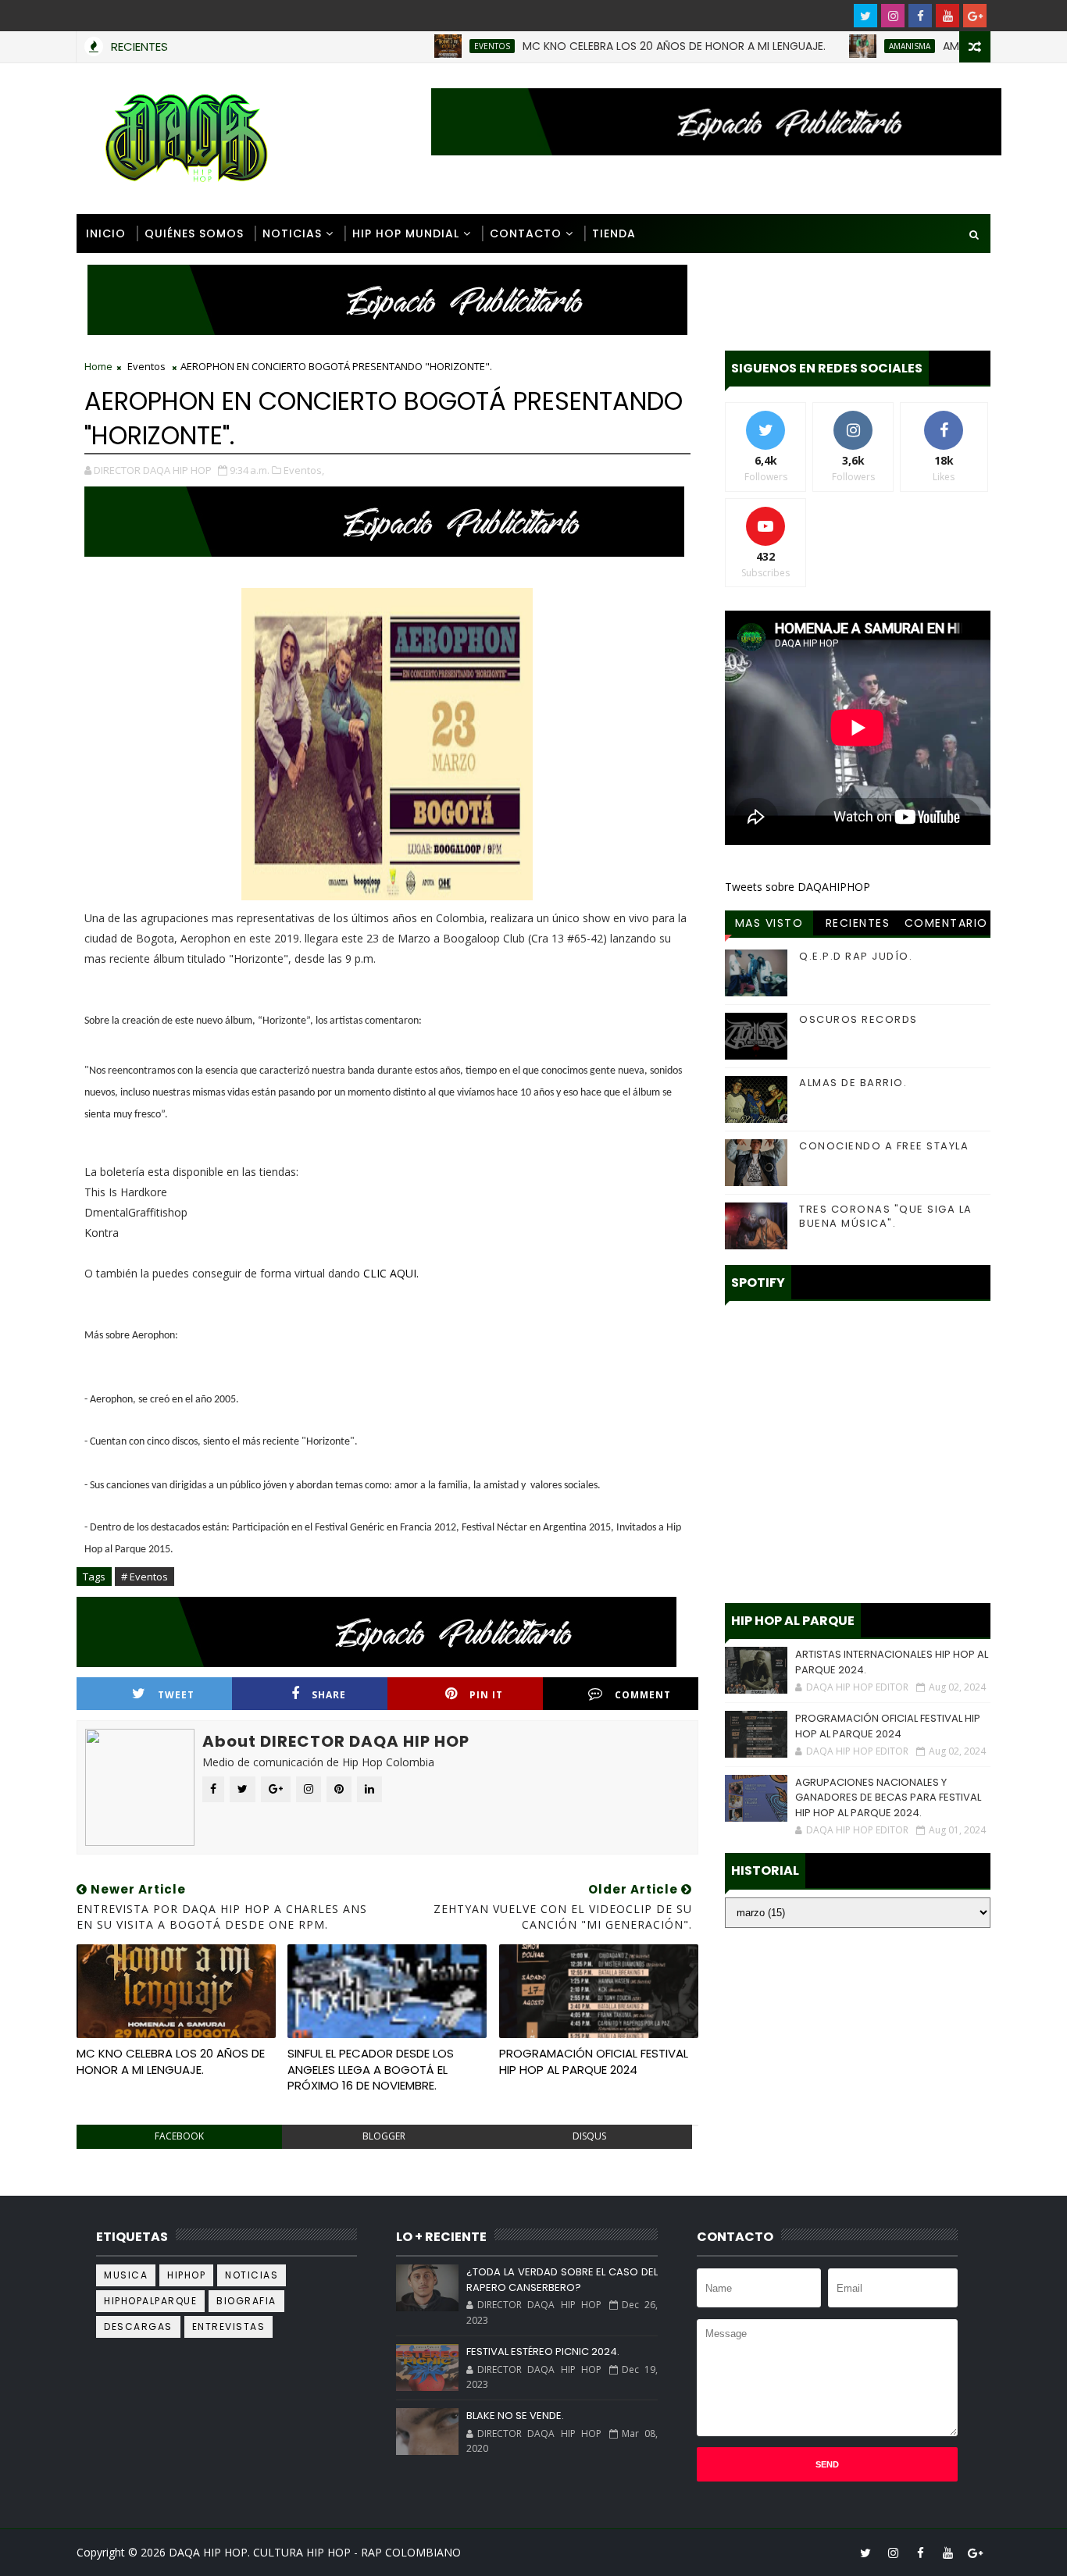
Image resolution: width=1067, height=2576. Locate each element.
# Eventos (145, 1577)
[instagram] (893, 16)
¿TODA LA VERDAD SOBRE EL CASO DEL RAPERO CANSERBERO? (562, 2280)
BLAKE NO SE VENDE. (515, 2416)
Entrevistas (229, 2327)
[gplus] (975, 16)
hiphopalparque (150, 2301)
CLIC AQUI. (391, 1273)
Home (98, 366)
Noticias (292, 233)
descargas (138, 2327)
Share (329, 1695)
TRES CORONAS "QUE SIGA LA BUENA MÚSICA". (886, 1216)
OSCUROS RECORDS (858, 1019)
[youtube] (947, 16)
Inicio (106, 233)
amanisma (854, 46)
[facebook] (920, 16)
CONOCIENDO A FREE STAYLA (884, 1146)
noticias (252, 2275)
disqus (589, 2136)
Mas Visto (769, 923)
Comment (643, 1695)
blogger (384, 2136)
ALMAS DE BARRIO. (853, 1083)
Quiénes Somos (194, 233)
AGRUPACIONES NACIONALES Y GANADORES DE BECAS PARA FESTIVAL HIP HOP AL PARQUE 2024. (888, 1797)
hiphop (186, 2275)
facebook (179, 2136)
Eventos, (304, 470)
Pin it (486, 1695)
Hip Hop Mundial (406, 233)
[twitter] (865, 16)
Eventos (437, 46)
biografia (246, 2301)
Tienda (614, 233)
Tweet (176, 1695)
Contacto (526, 233)
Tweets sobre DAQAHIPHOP (798, 887)
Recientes (858, 923)
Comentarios (946, 925)
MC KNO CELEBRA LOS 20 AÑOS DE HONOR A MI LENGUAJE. (619, 46)
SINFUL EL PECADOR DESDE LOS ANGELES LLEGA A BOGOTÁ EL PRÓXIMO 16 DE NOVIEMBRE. (371, 2069)
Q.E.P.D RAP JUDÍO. (856, 956)
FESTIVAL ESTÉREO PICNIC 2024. (543, 2352)
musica (126, 2275)
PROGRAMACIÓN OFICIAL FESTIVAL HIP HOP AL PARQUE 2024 (594, 2061)
